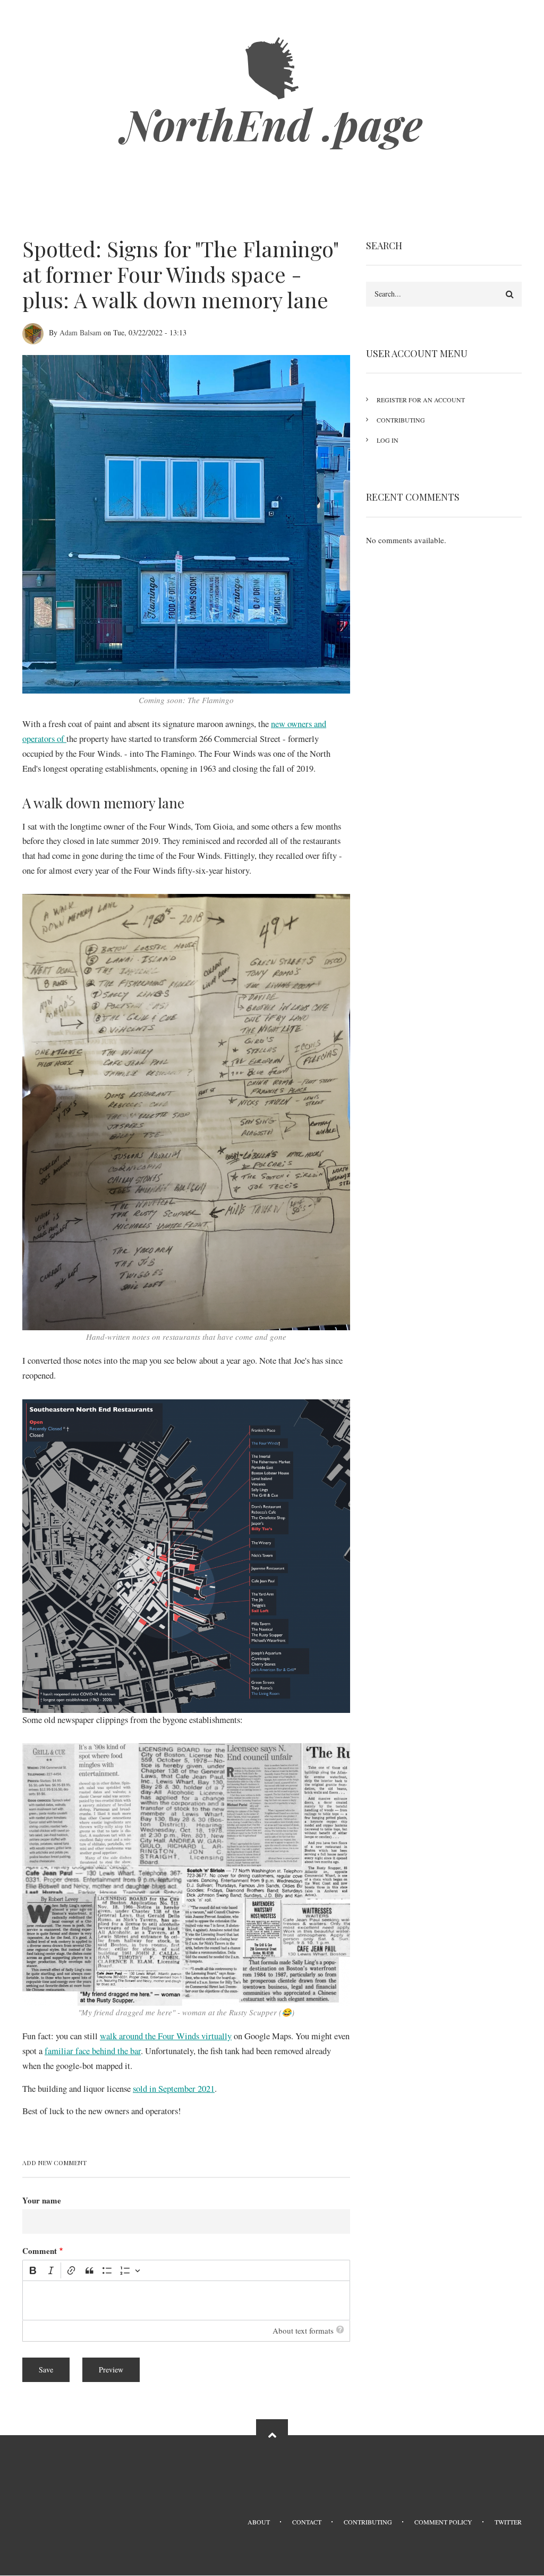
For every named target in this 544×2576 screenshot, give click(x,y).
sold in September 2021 (174, 2089)
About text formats (303, 2330)
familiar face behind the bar (93, 2051)
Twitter (508, 2522)
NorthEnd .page (272, 124)
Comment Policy (443, 2522)
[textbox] (186, 2300)
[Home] (272, 67)
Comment (40, 2251)
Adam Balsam (80, 332)
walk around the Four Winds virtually (166, 2036)
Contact (307, 2522)
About (259, 2522)
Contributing (401, 420)
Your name (42, 2200)
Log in (388, 440)
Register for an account (421, 400)
